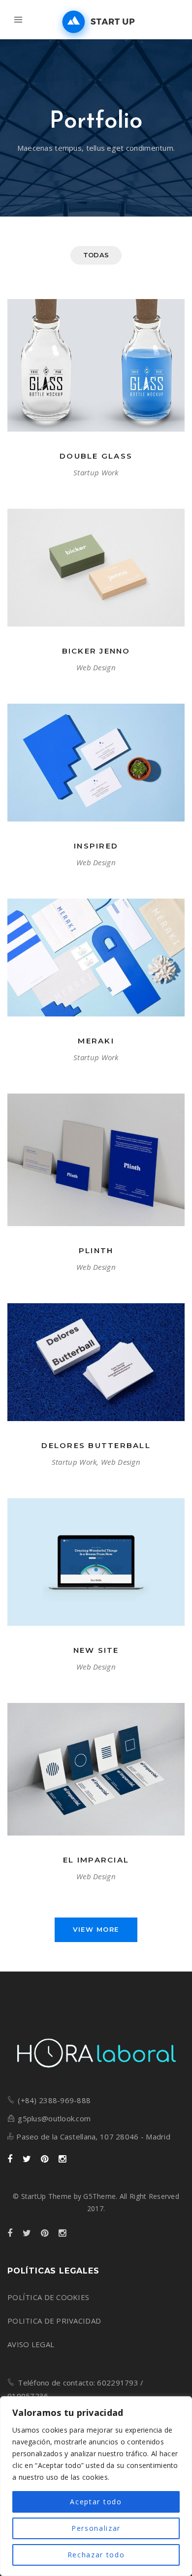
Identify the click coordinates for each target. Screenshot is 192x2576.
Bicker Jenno (96, 651)
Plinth (96, 1250)
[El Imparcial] (96, 1769)
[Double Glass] (96, 365)
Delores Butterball (96, 1445)
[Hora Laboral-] (96, 22)
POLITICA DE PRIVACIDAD (54, 2321)
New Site (96, 1650)
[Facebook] (10, 2159)
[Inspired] (96, 763)
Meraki (96, 1041)
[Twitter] (27, 2159)
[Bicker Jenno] (96, 568)
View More (96, 1929)
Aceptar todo (96, 2502)
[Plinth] (96, 1160)
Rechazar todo (96, 2555)
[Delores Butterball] (96, 1362)
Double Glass (96, 456)
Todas (96, 255)
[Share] (84, 379)
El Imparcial (96, 1860)
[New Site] (96, 1562)
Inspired (96, 846)
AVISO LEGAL (31, 2344)
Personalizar (96, 2528)
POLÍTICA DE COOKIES (48, 2297)
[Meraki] (96, 958)
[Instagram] (62, 2159)
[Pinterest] (45, 2159)
